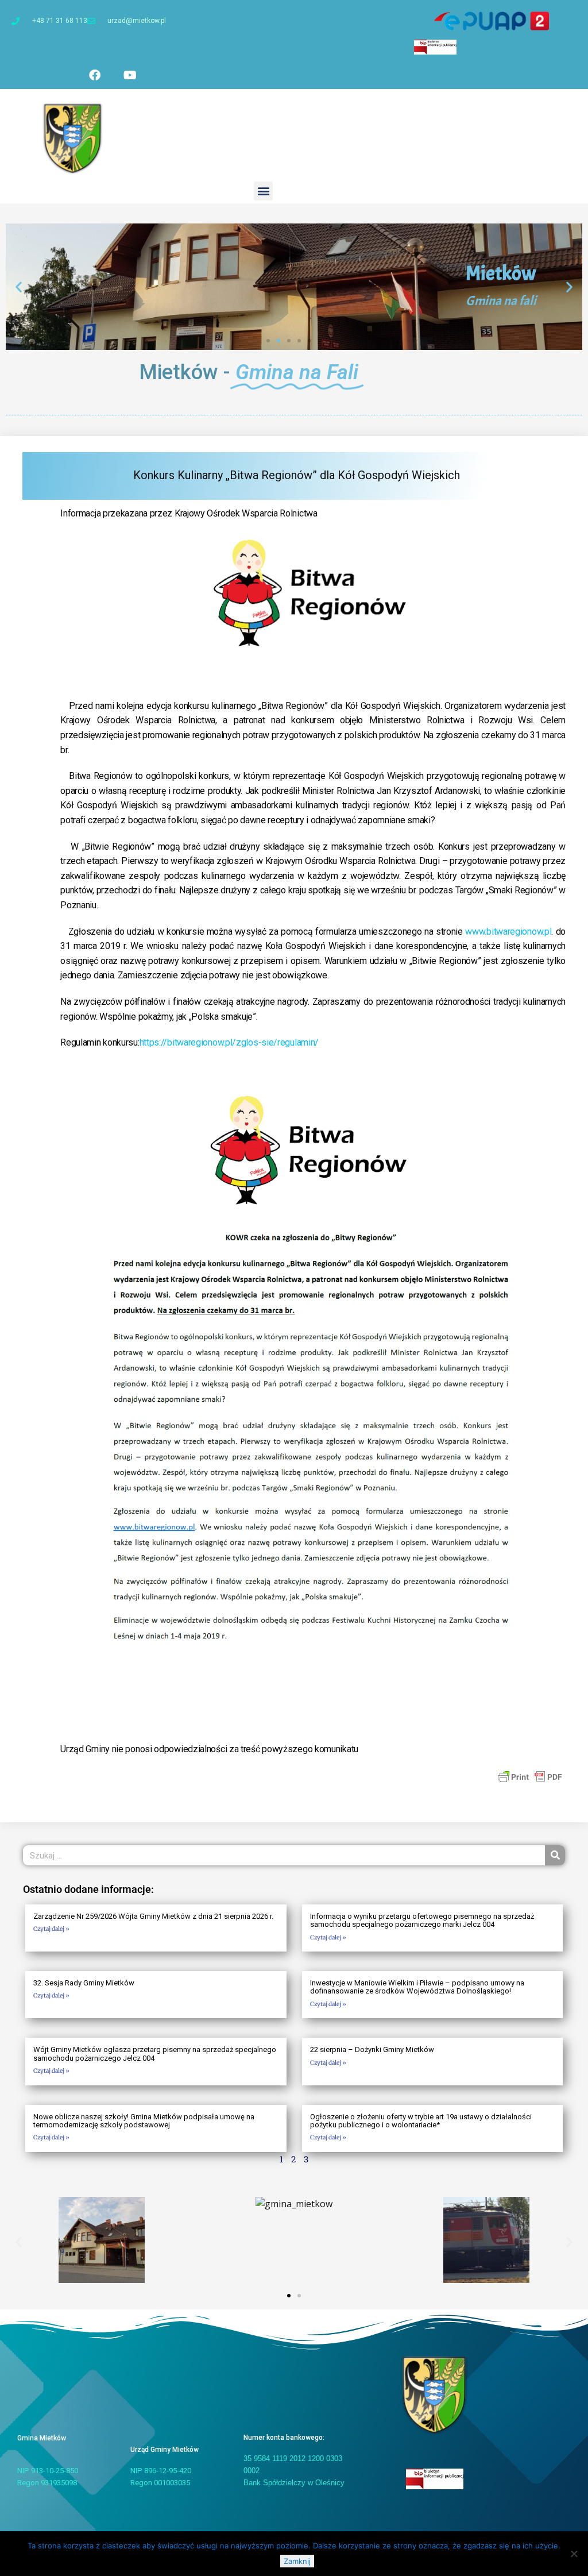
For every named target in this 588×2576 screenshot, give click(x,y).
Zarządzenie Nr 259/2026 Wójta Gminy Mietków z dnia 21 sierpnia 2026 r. (153, 1916)
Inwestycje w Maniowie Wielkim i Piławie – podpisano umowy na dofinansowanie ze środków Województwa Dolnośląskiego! (417, 1987)
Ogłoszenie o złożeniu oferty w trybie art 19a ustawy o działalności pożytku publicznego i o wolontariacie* (421, 2121)
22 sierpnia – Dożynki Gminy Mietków (372, 2049)
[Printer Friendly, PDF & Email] (530, 1776)
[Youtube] (130, 75)
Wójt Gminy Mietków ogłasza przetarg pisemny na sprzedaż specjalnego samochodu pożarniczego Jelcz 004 (155, 2054)
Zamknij (297, 2561)
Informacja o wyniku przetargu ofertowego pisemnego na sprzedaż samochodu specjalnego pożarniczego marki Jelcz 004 (422, 1920)
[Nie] (574, 2554)
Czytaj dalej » (51, 1929)
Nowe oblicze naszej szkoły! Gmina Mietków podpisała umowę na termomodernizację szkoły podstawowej (144, 2121)
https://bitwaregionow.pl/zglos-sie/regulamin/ (229, 1042)
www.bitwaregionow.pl (508, 932)
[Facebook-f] (95, 75)
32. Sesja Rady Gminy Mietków (84, 1983)
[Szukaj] (555, 1855)
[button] (263, 191)
